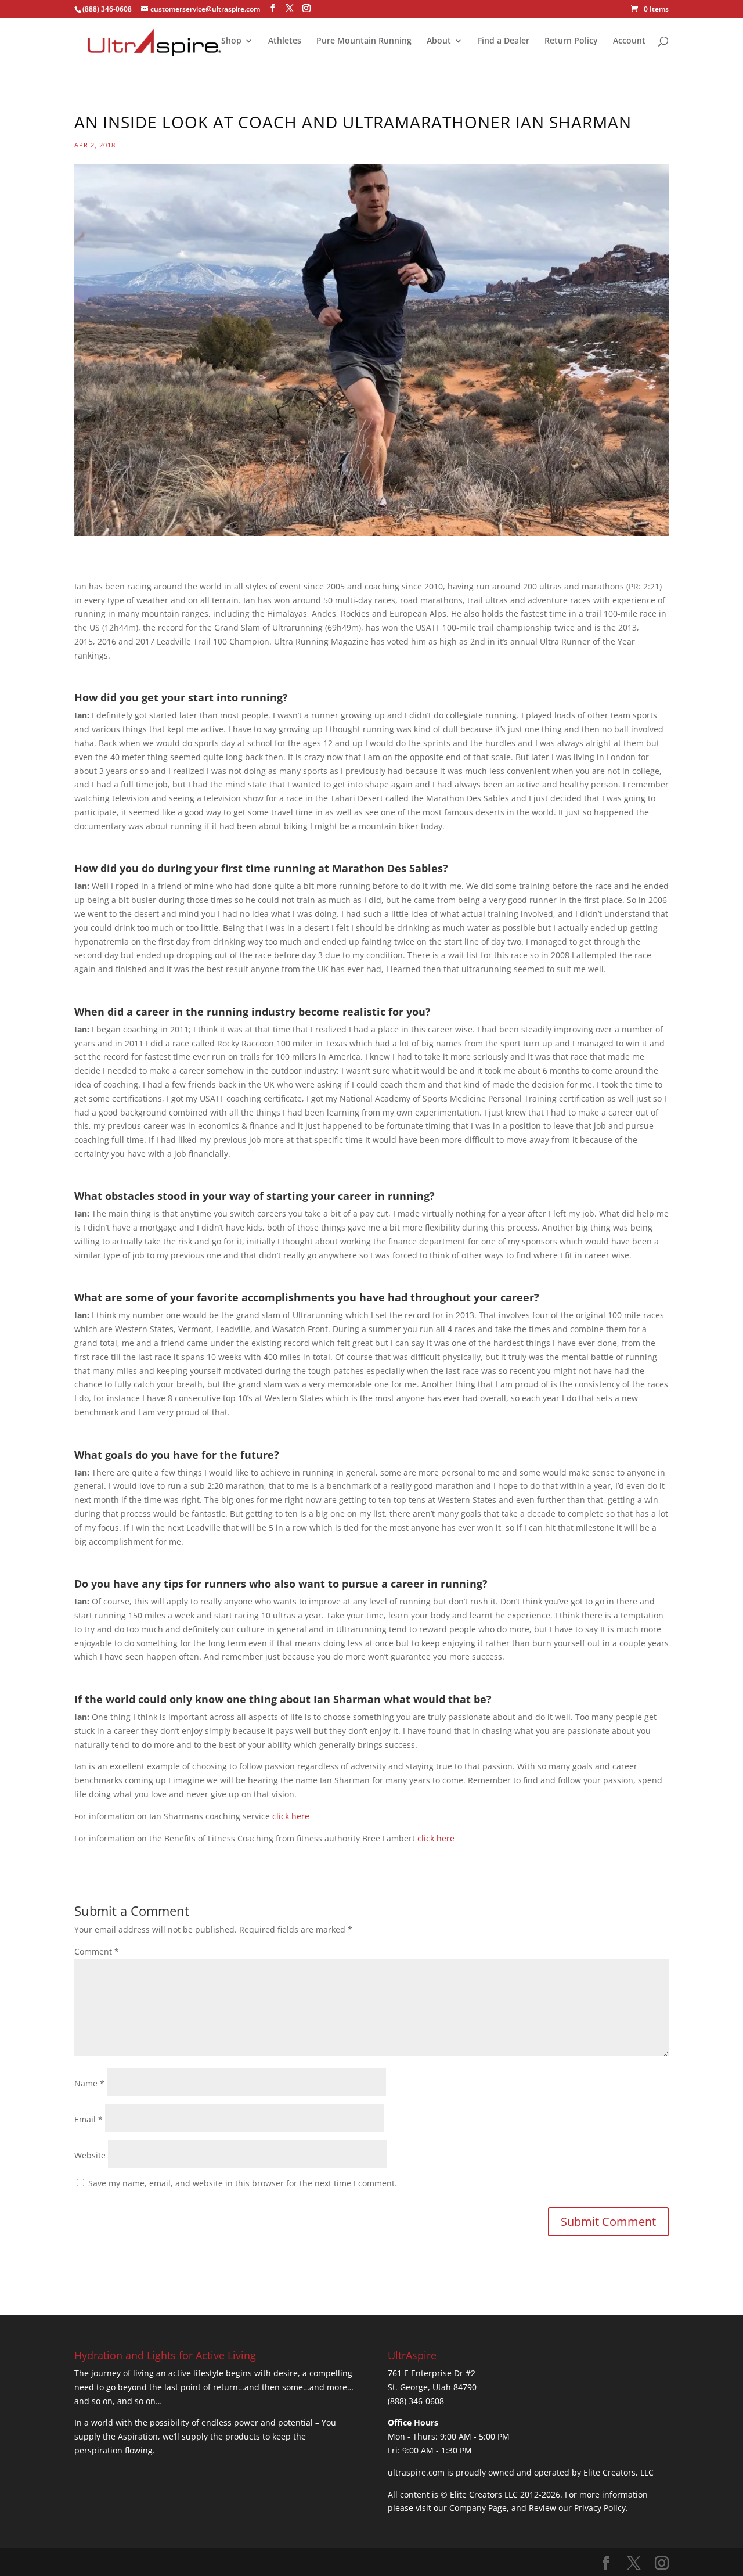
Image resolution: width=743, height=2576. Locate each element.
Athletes (285, 41)
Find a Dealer (504, 41)
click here (291, 1816)
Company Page (478, 2508)
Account (629, 41)
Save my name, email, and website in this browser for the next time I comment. (243, 2183)
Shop (231, 41)
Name (89, 2083)
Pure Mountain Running (364, 41)
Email (89, 2119)
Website (90, 2155)
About (439, 41)
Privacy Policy (600, 2508)
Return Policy (571, 41)
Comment (97, 1951)
